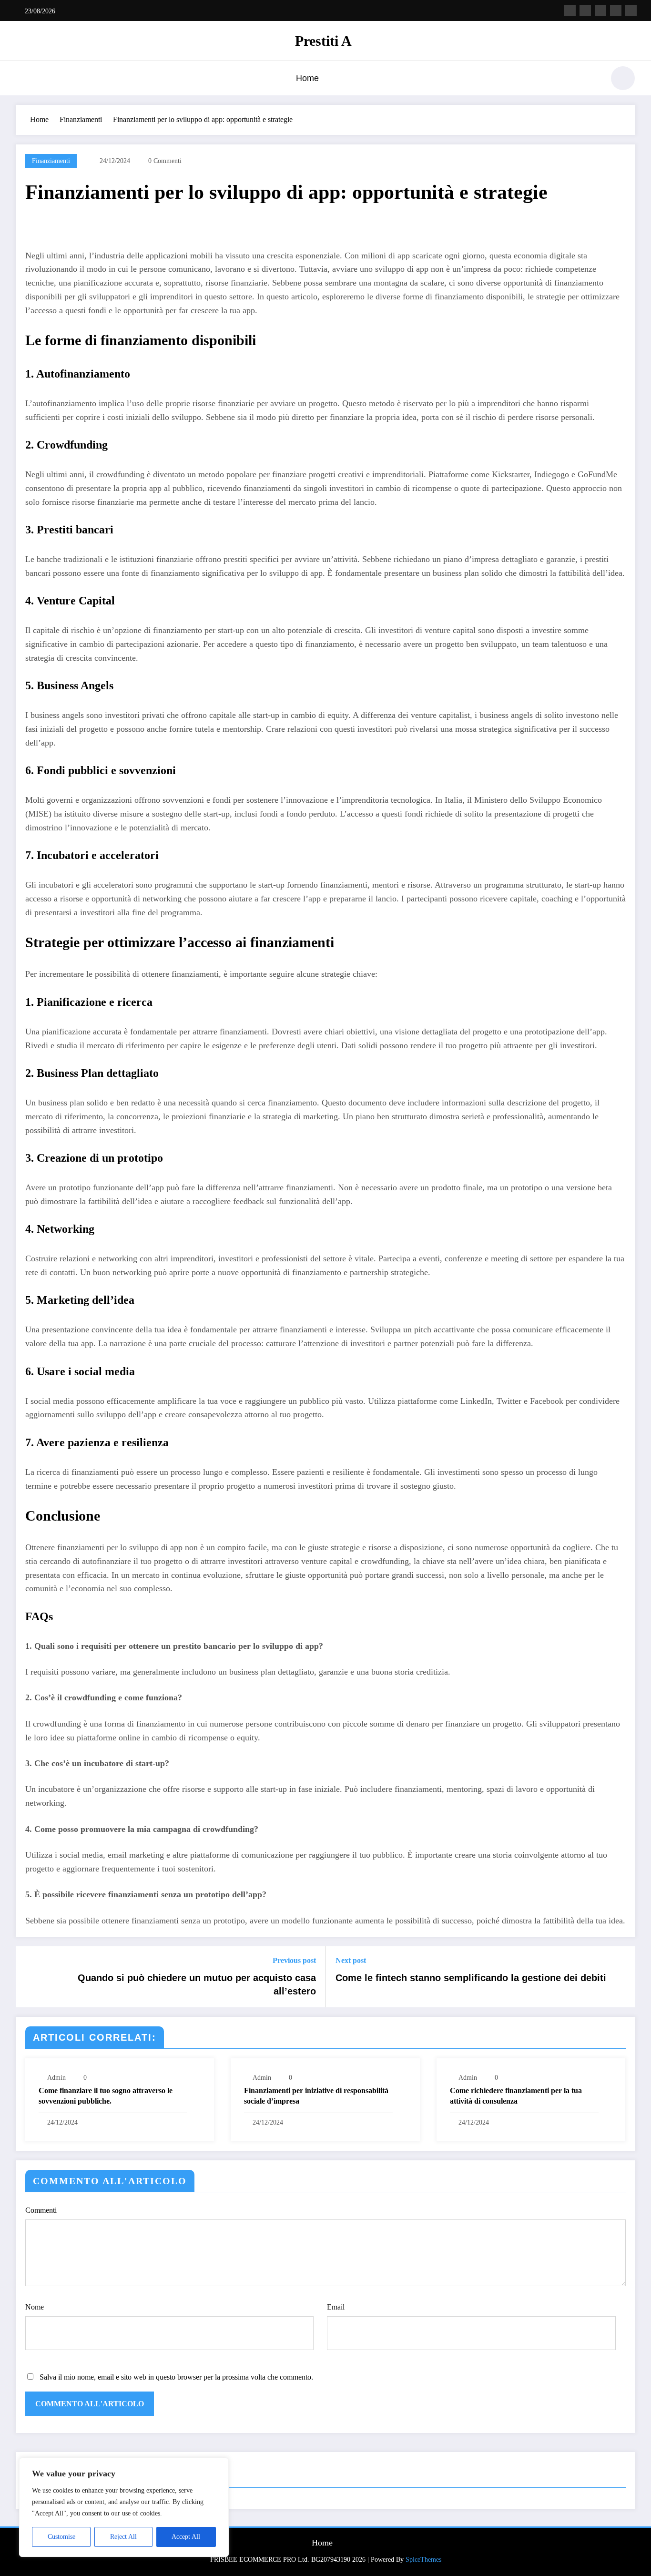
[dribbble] (600, 10)
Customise (61, 2537)
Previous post (294, 1960)
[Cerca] (592, 80)
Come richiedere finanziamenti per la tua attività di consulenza (516, 2096)
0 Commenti (165, 161)
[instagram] (616, 10)
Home (307, 78)
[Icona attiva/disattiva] (23, 79)
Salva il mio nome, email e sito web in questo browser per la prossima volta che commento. (176, 2377)
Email (336, 2307)
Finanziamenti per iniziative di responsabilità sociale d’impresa (316, 2096)
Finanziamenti (51, 161)
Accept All (186, 2537)
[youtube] (631, 10)
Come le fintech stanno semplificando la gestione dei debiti (471, 1978)
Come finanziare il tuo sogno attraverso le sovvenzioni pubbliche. (106, 2096)
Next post (351, 1960)
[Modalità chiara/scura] (623, 78)
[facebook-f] (570, 10)
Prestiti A (323, 41)
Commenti (41, 2210)
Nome (35, 2307)
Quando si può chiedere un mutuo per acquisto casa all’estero (197, 1984)
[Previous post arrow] (29, 1977)
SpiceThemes (423, 2560)
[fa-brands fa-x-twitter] (585, 10)
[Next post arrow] (622, 1977)
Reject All (123, 2537)
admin (56, 2078)
